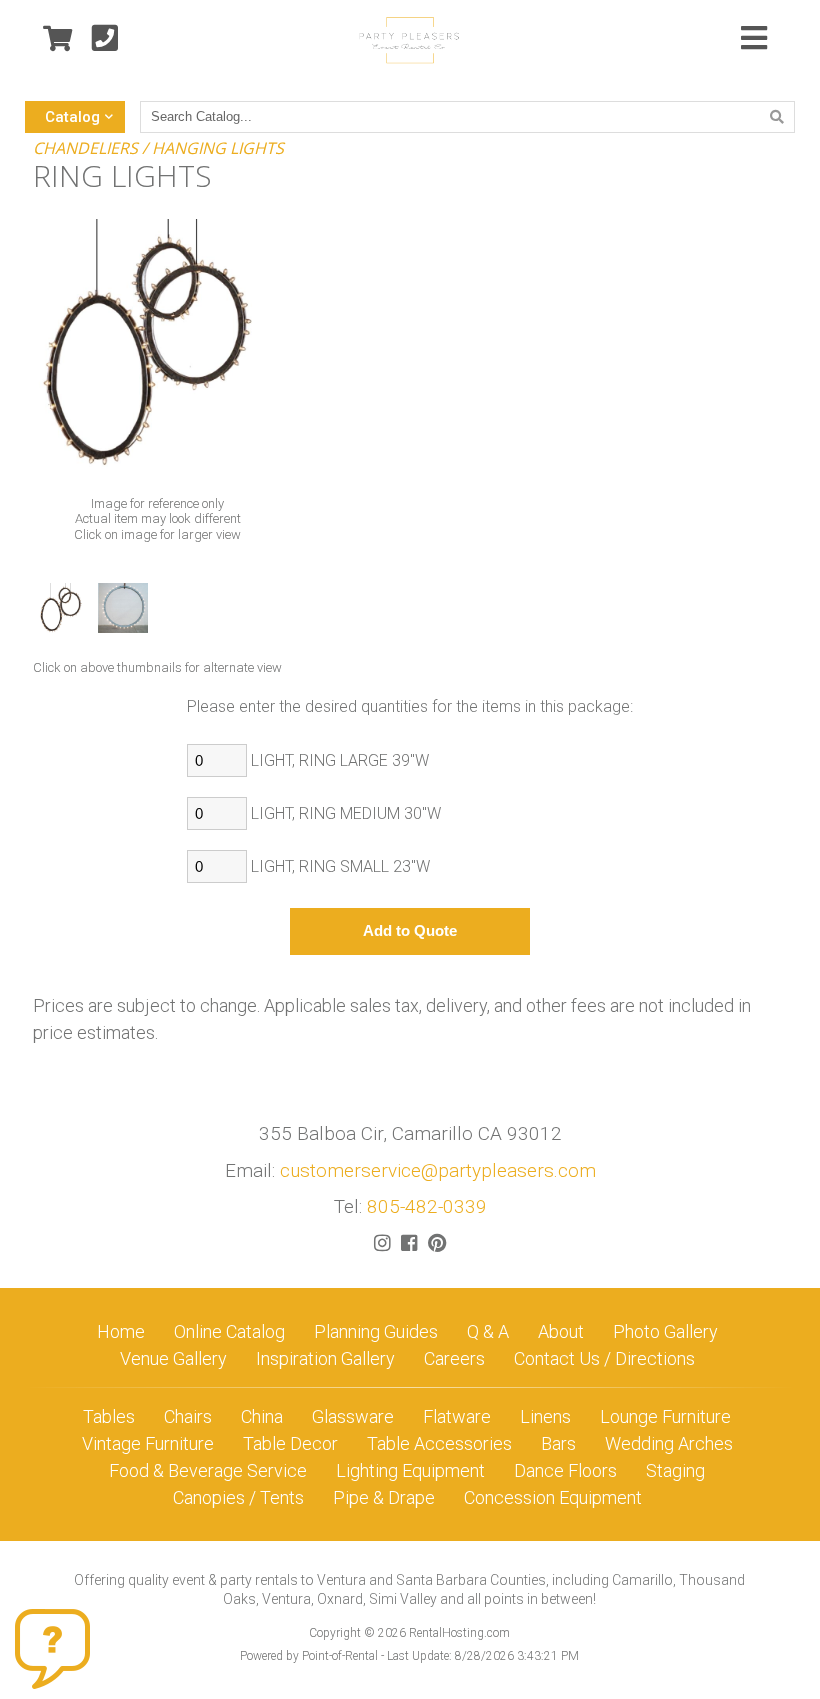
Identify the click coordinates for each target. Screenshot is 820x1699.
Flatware (457, 1416)
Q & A (488, 1331)
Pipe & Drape (384, 1497)
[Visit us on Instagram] (382, 1243)
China (262, 1416)
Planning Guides (376, 1331)
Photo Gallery (665, 1331)
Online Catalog (229, 1331)
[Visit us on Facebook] (409, 1243)
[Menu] (754, 40)
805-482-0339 (427, 1206)
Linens (545, 1416)
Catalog (72, 117)
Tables (109, 1416)
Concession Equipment (553, 1497)
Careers (454, 1358)
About (561, 1331)
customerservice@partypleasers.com (438, 1170)
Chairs (188, 1416)
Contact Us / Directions (604, 1358)
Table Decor (290, 1443)
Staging (675, 1470)
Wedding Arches (669, 1443)
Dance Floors (565, 1470)
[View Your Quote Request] (57, 39)
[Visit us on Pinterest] (437, 1243)
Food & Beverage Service (208, 1470)
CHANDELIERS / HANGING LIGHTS (158, 148)
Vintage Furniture (148, 1443)
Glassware (353, 1416)
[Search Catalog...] (777, 116)
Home (121, 1331)
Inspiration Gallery (325, 1358)
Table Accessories (439, 1443)
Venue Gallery (173, 1358)
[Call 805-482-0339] (105, 39)
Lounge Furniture (665, 1416)
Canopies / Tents (238, 1497)
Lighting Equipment (410, 1470)
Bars (558, 1443)
